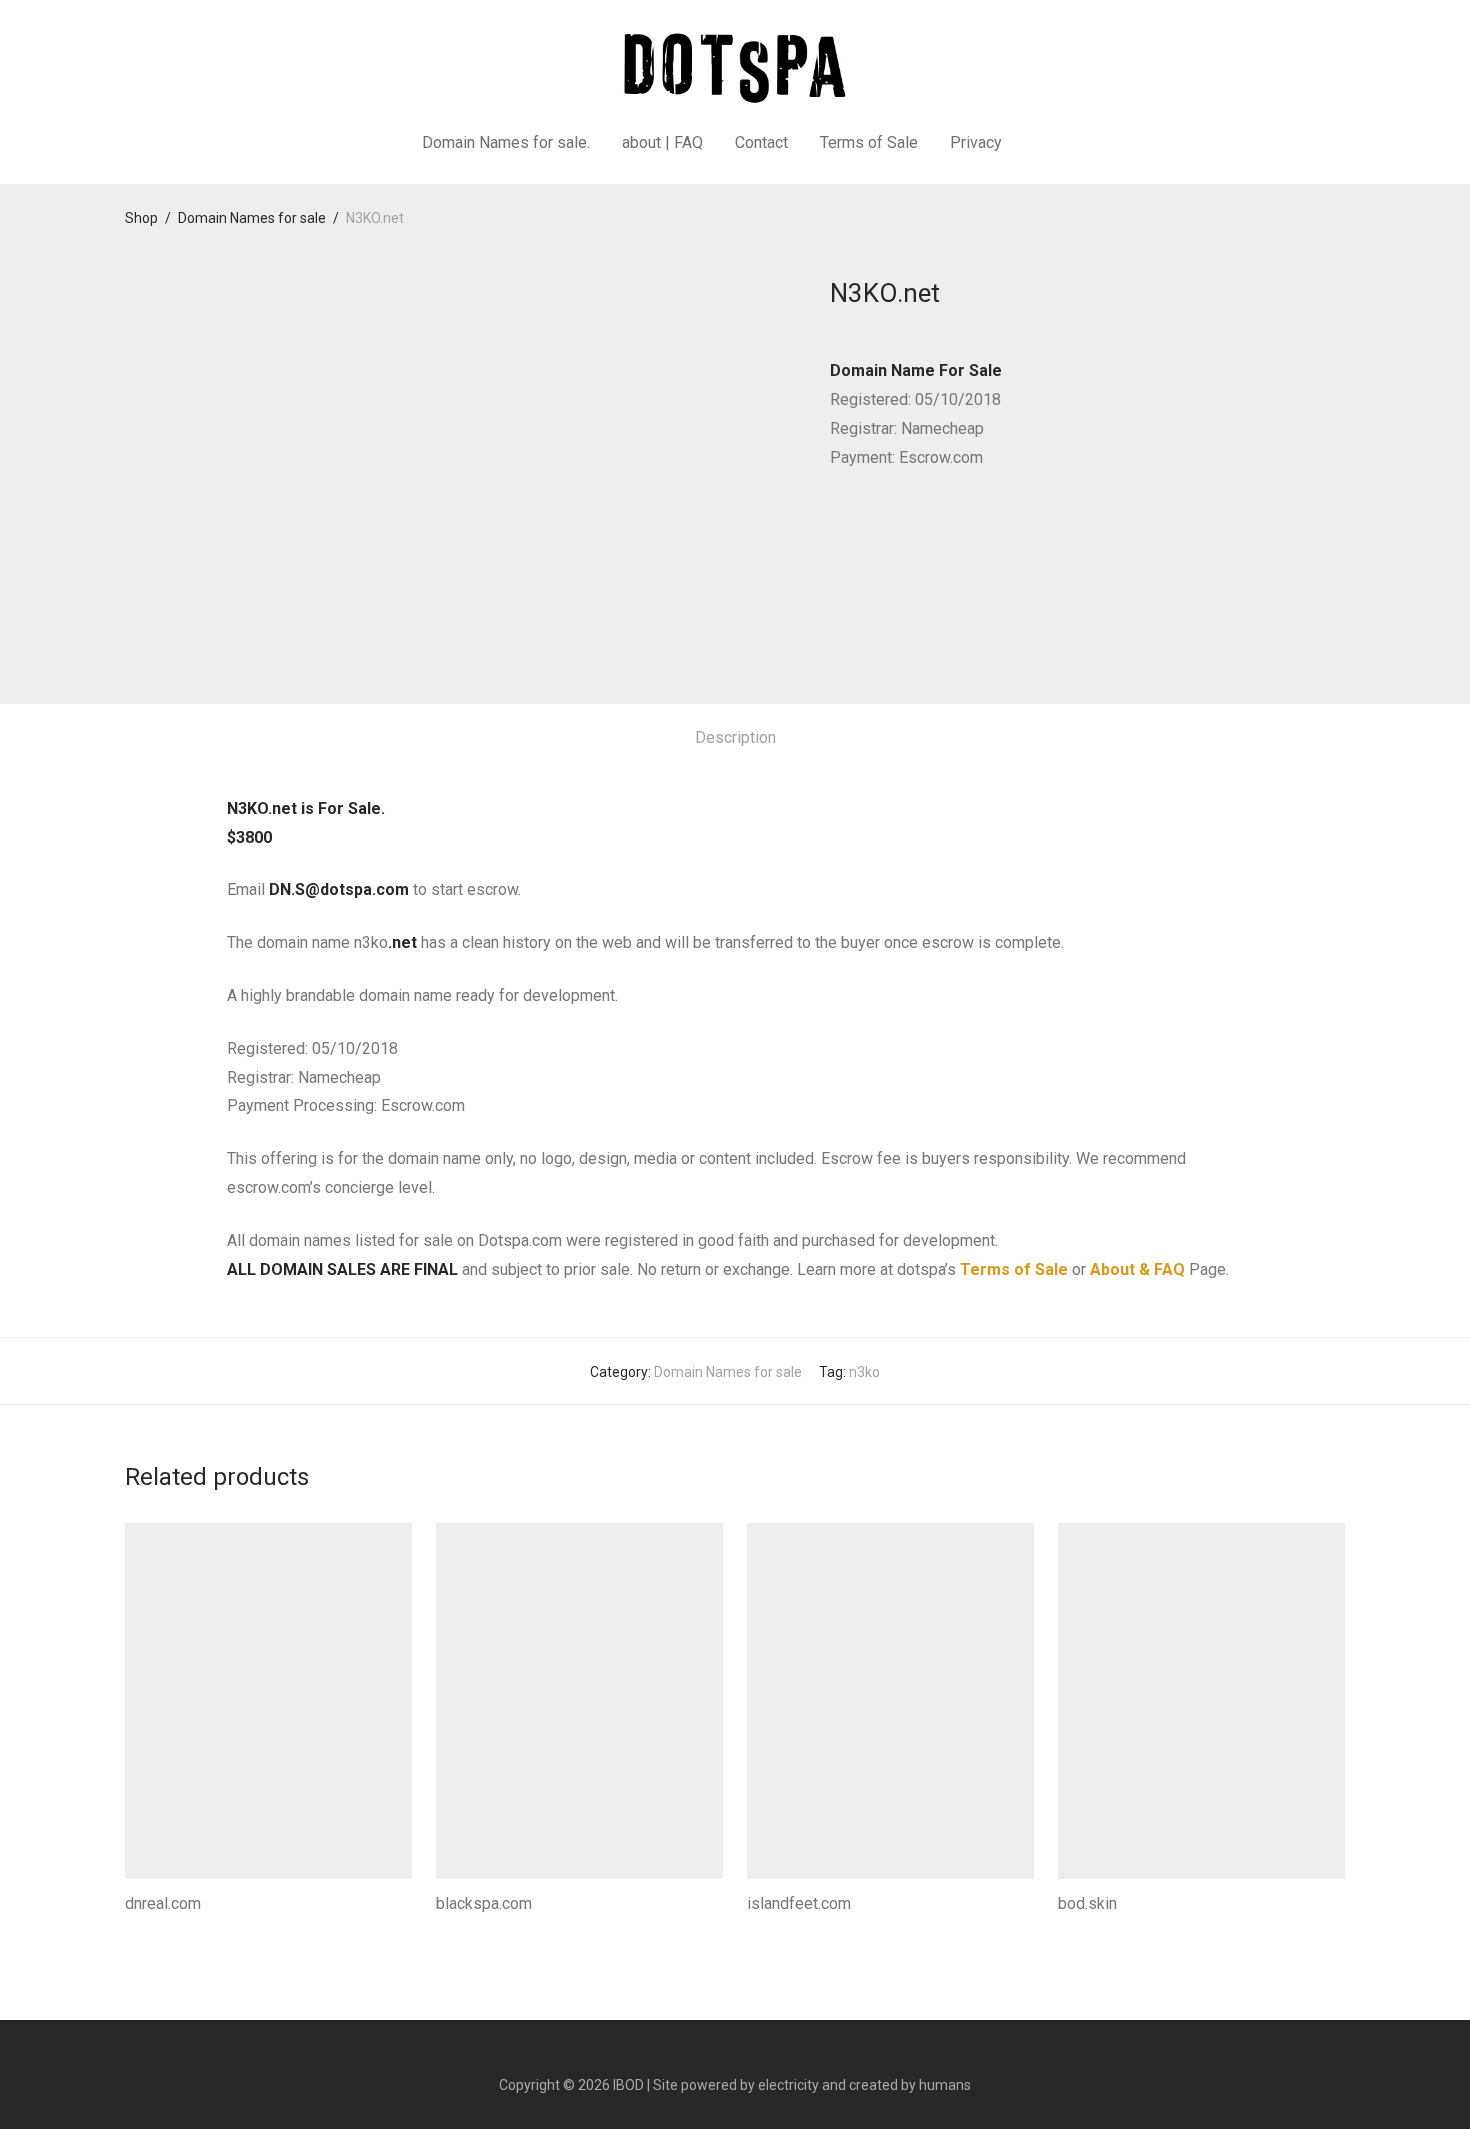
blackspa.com (484, 1903)
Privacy (976, 142)
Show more (155, 1931)
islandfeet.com (799, 1903)
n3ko (864, 1372)
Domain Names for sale (252, 218)
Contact (761, 142)
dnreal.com (163, 1903)
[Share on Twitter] (866, 531)
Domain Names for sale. (506, 142)
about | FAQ (662, 142)
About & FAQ (1137, 1269)
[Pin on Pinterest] (895, 531)
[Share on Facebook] (837, 531)
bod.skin (1087, 1903)
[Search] (1043, 143)
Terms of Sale (869, 142)
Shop (141, 218)
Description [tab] (735, 737)
